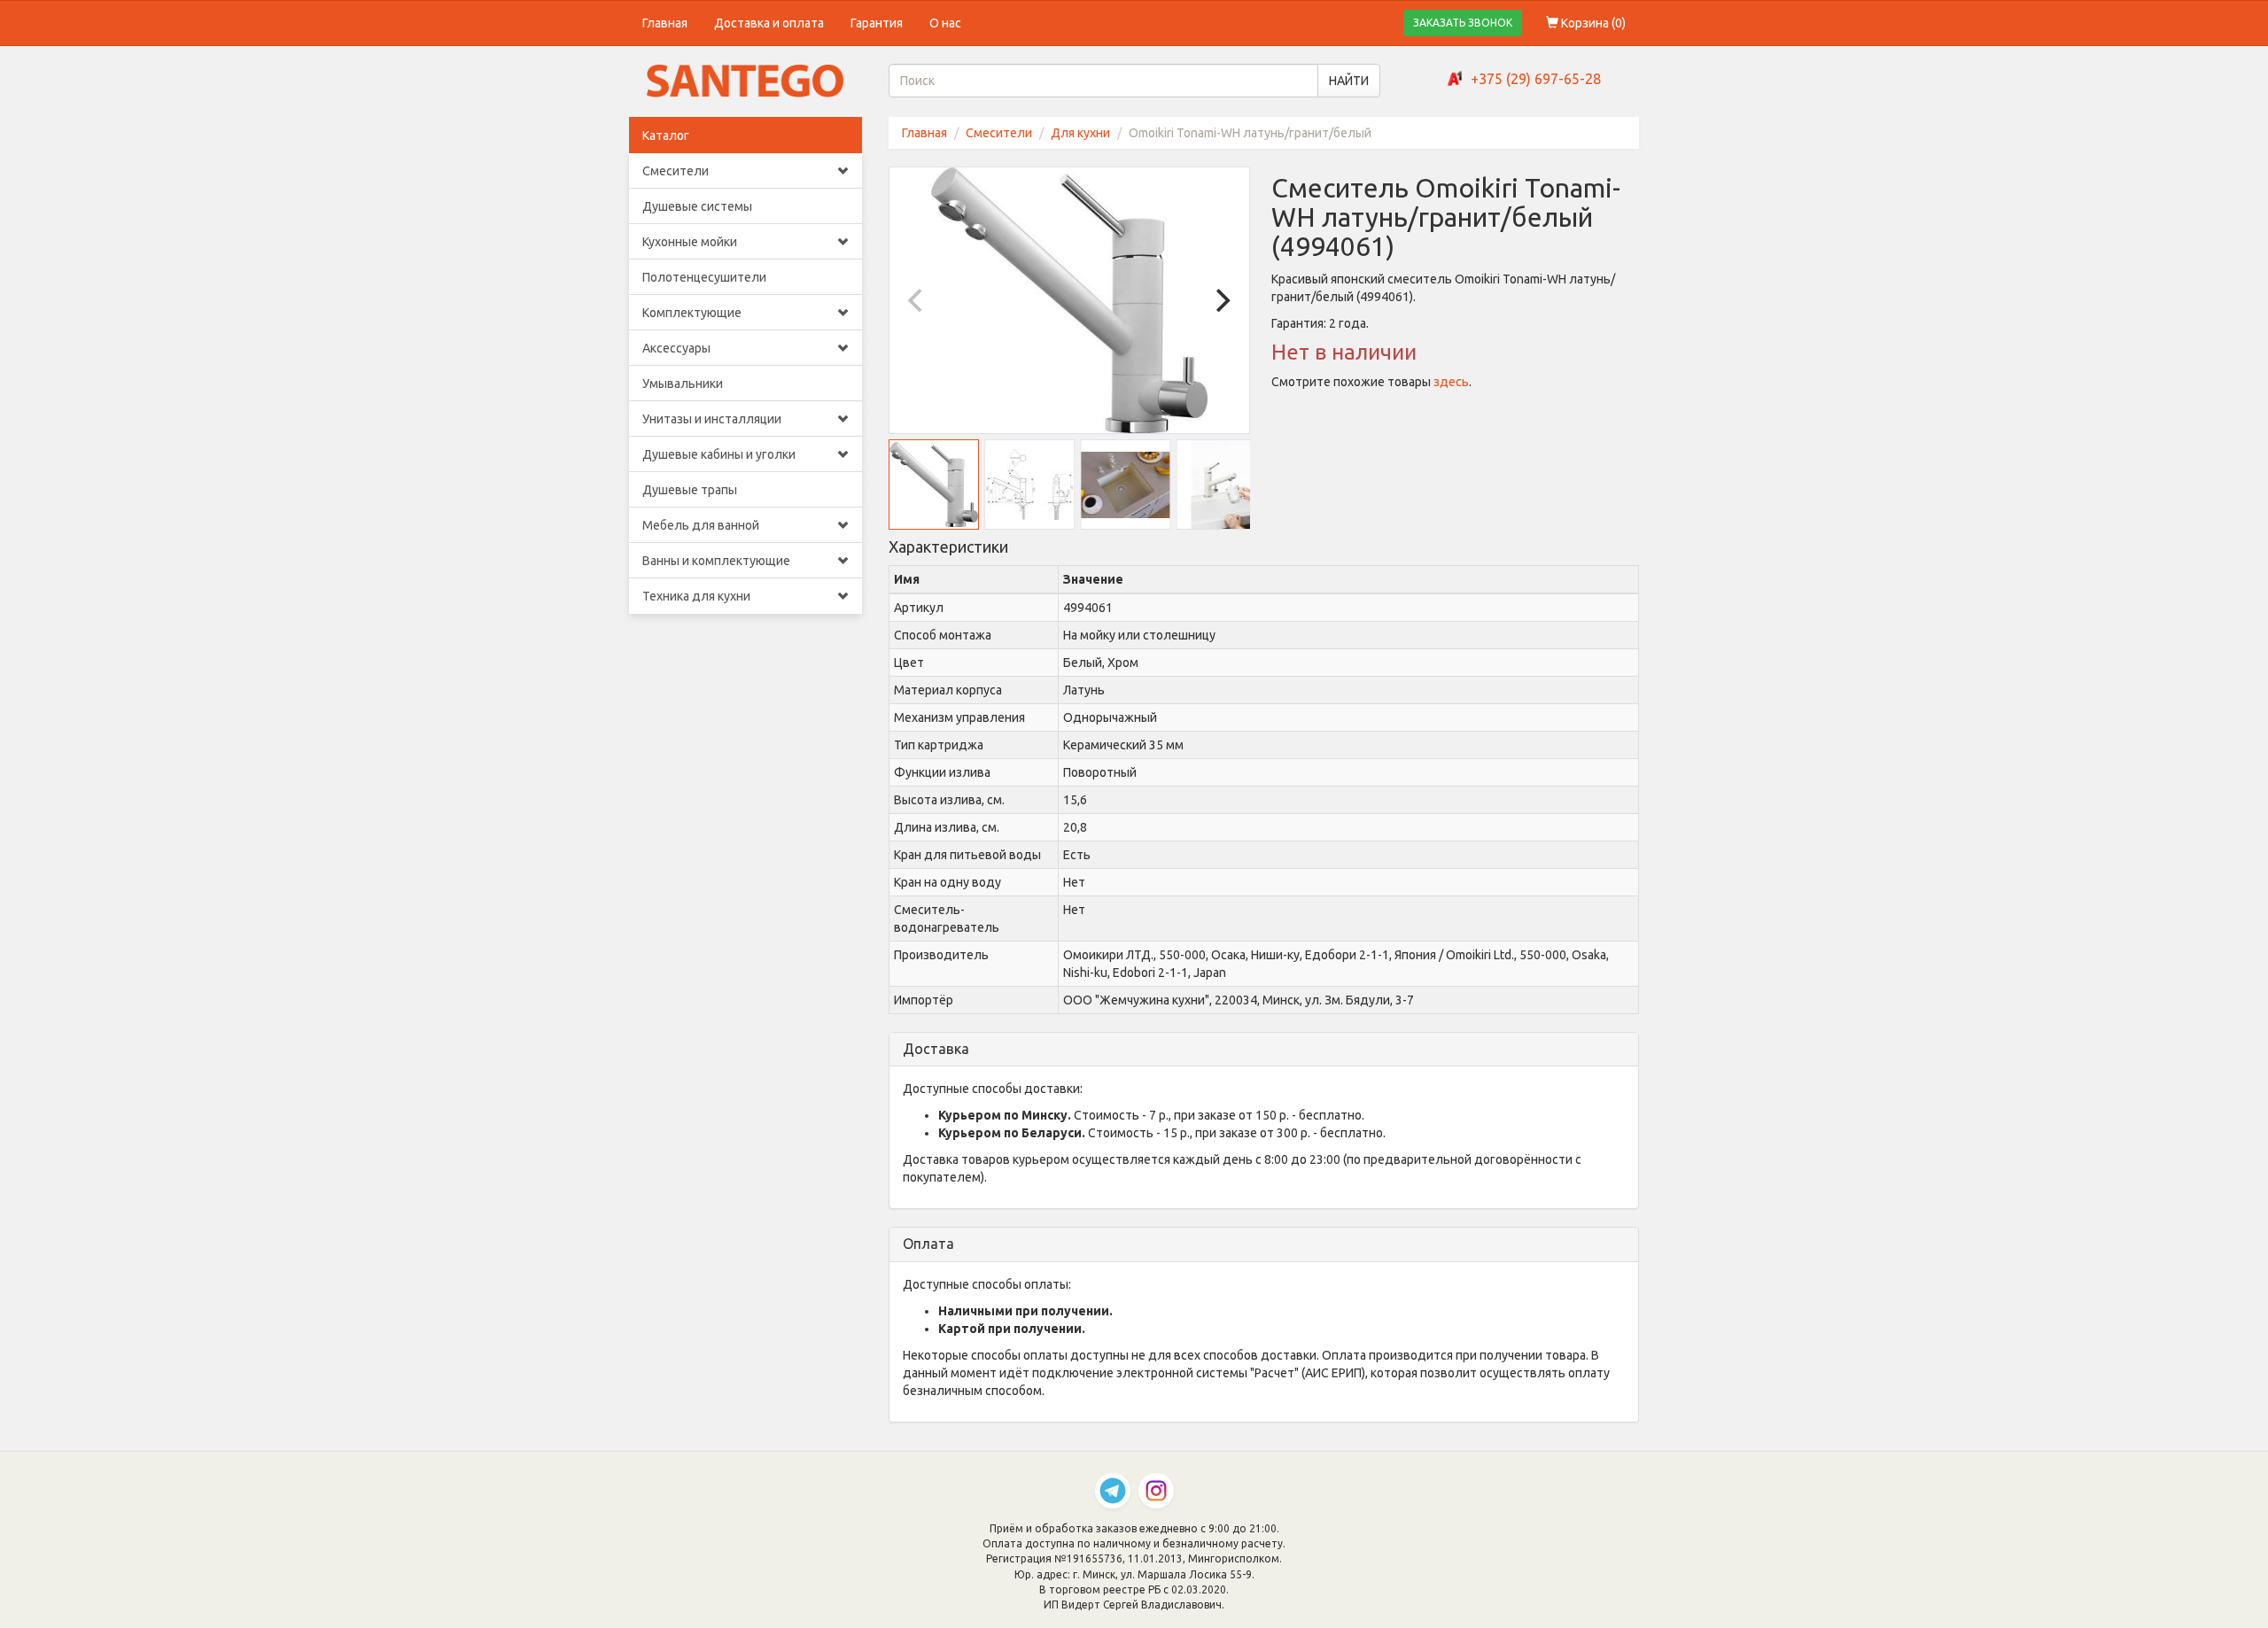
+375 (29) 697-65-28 (1536, 79)
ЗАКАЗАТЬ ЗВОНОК (1463, 23)
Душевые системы (697, 206)
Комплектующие (692, 313)
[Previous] (918, 300)
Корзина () (1592, 23)
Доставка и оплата (769, 23)
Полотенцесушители (704, 277)
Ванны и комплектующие (716, 561)
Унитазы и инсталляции (712, 419)
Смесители (676, 171)
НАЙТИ (1349, 81)
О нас (945, 23)
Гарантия (877, 23)
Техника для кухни (696, 596)
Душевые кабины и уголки (719, 454)
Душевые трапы (690, 490)
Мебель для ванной (701, 525)
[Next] (1221, 300)
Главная (665, 23)
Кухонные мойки (690, 242)
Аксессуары (676, 348)
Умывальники (683, 384)
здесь (1451, 382)
